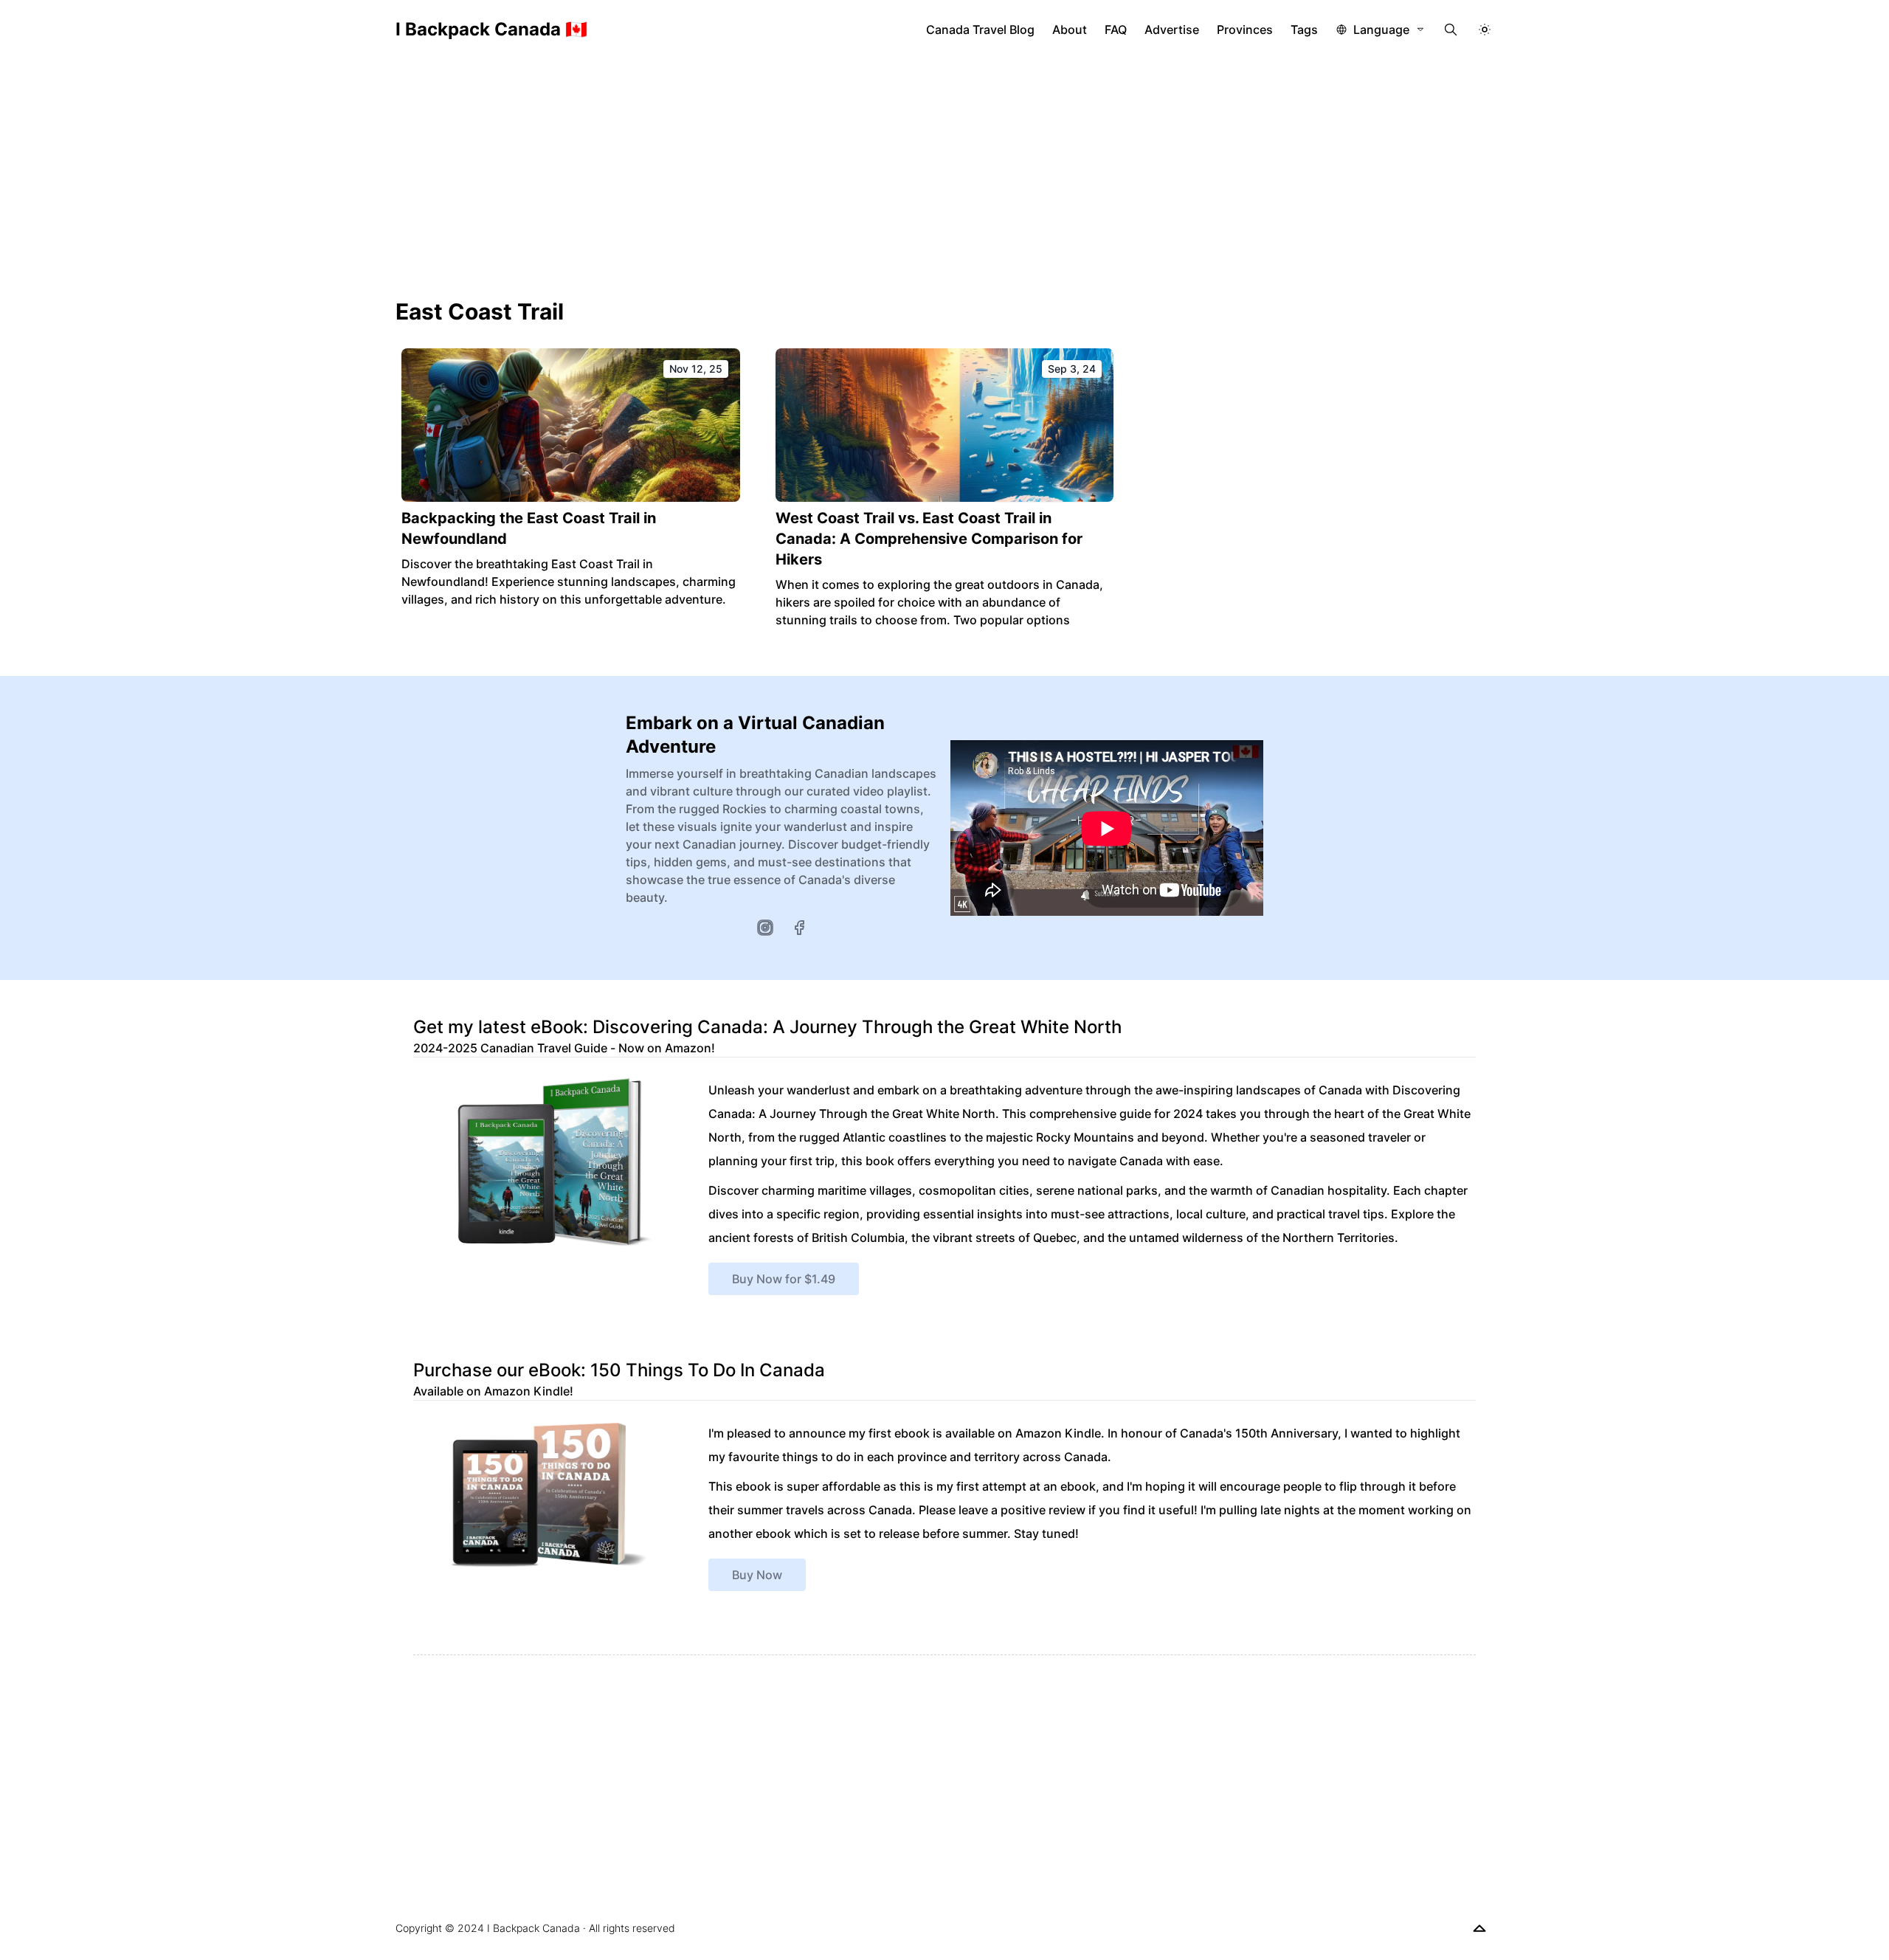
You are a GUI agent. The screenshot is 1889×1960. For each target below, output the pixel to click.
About (1070, 30)
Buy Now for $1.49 (784, 1279)
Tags (1304, 30)
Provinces (1245, 30)
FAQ (1116, 30)
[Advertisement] (944, 170)
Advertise (1172, 30)
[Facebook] (799, 928)
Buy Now (757, 1575)
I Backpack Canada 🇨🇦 (491, 29)
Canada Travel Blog (980, 30)
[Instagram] (765, 928)
